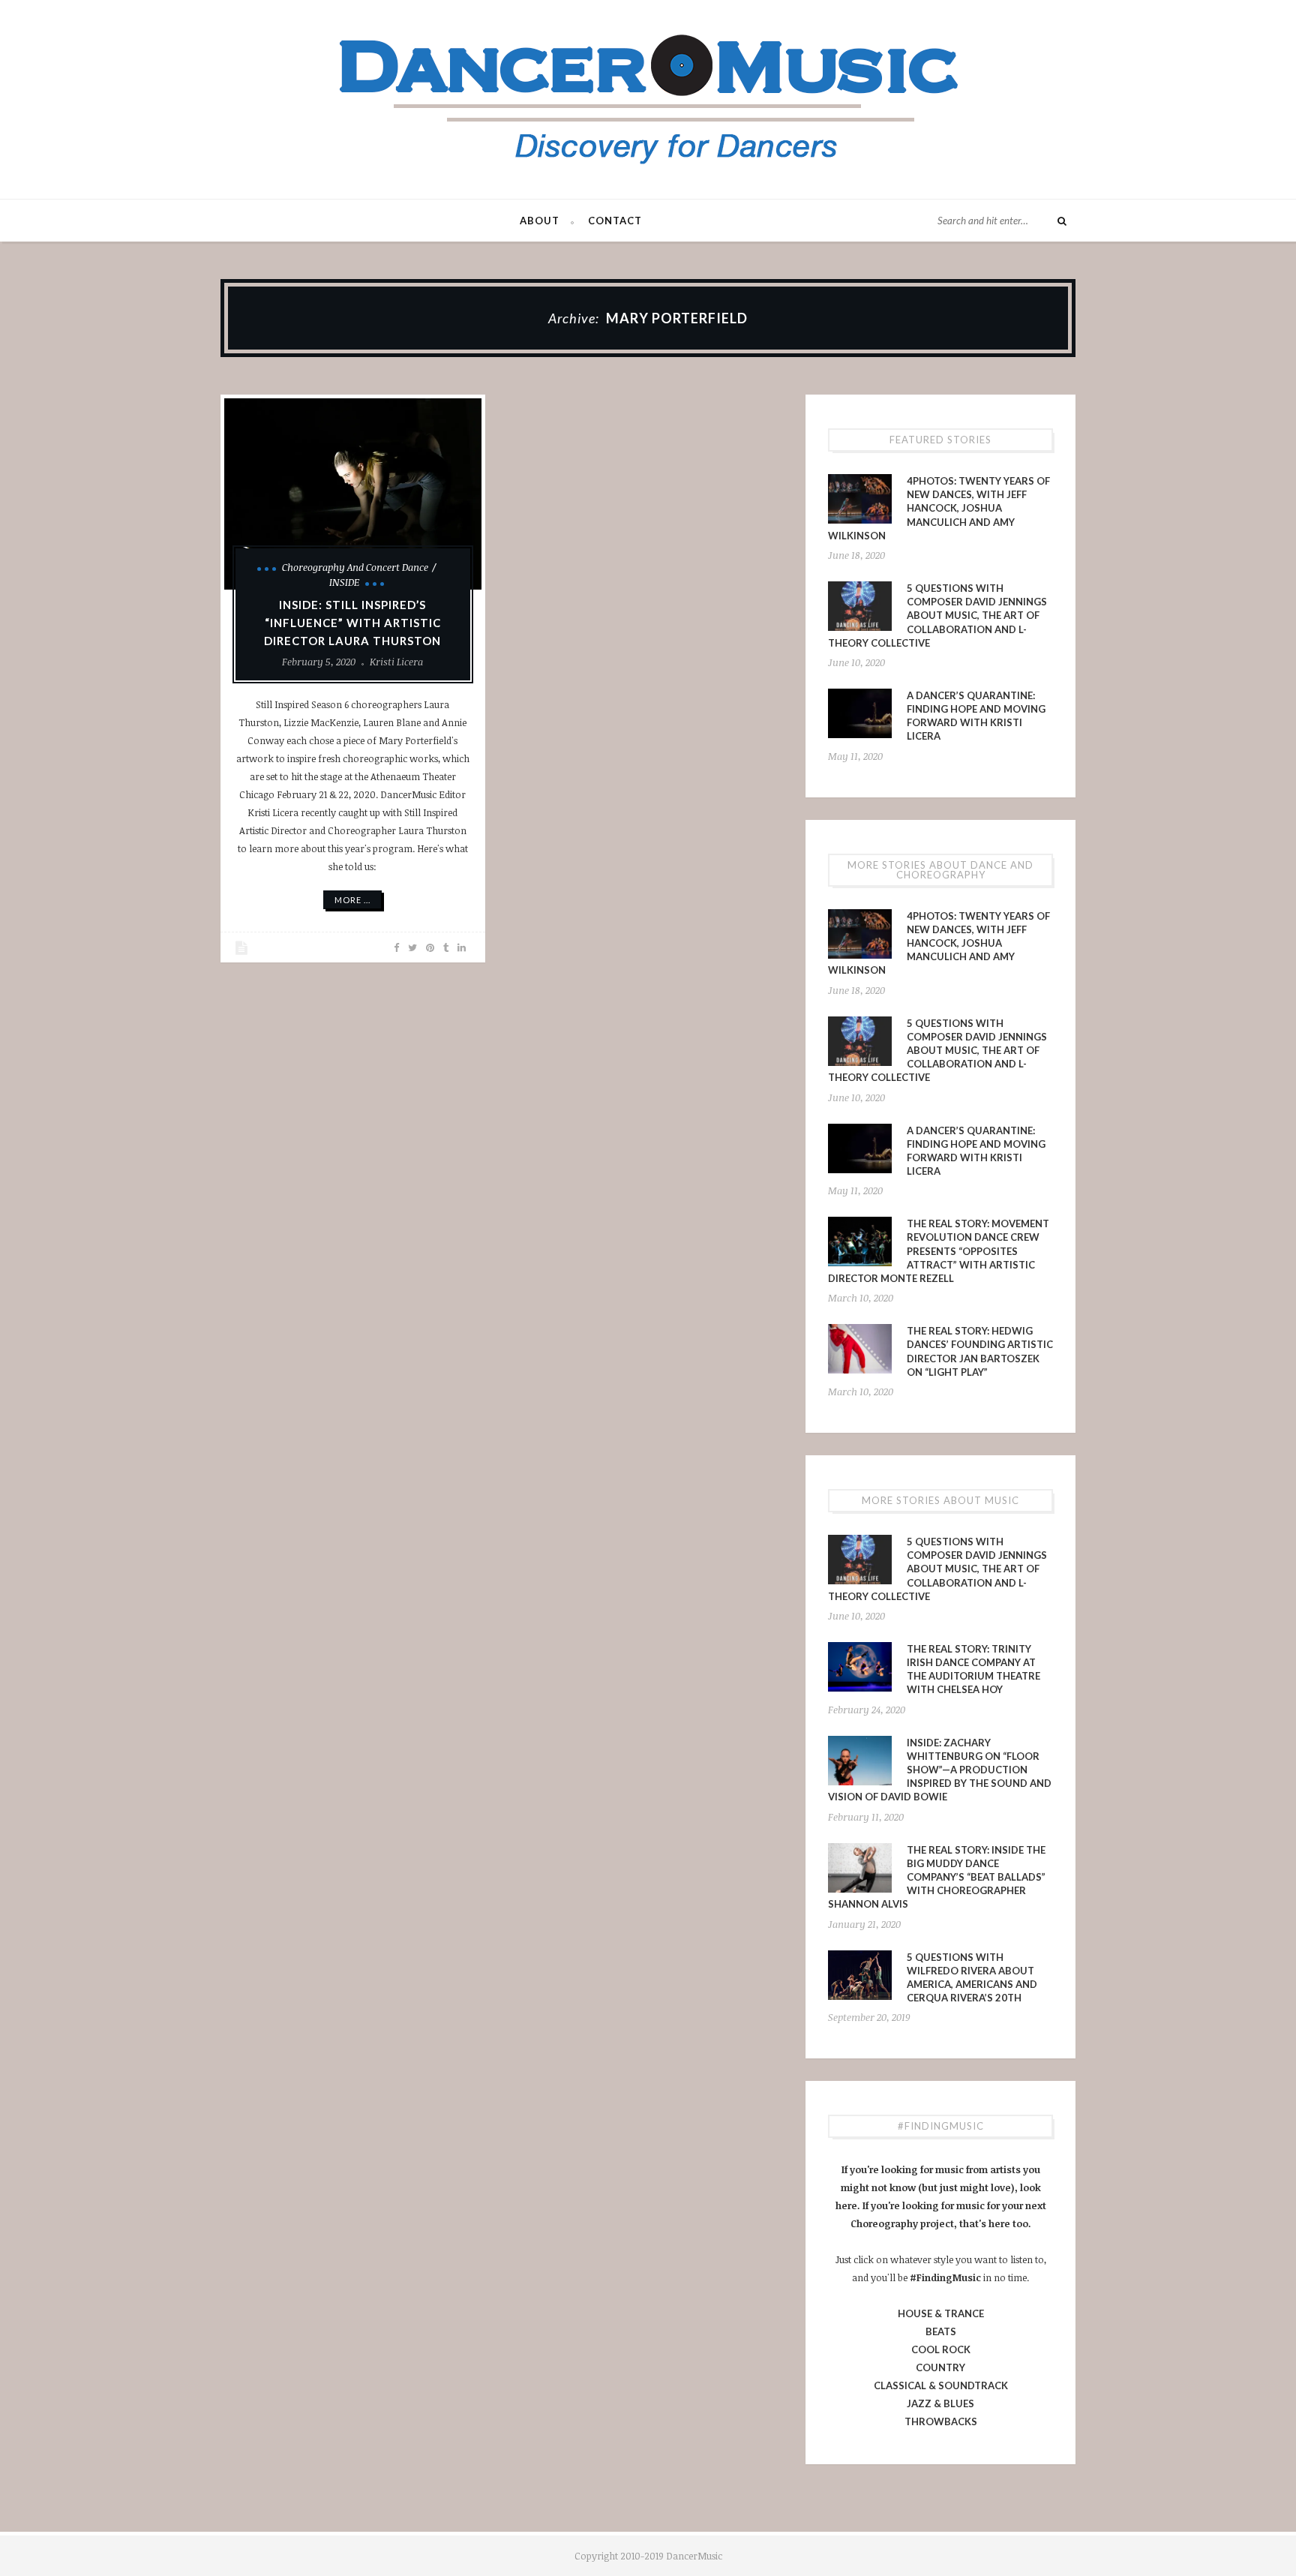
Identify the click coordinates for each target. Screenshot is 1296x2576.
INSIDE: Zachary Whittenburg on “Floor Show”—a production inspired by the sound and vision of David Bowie (940, 1770)
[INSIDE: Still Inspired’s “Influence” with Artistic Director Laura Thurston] (353, 494)
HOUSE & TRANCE (941, 2313)
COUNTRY (940, 2367)
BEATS (941, 2331)
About (540, 221)
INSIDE (344, 582)
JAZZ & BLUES (940, 2403)
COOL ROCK (941, 2349)
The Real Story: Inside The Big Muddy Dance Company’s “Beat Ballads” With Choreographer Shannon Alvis (937, 1877)
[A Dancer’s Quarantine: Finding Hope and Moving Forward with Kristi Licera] (860, 713)
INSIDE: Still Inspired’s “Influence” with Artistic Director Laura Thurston (352, 623)
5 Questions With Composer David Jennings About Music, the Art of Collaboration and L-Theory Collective (937, 615)
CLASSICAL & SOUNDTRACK (941, 2385)
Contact (615, 221)
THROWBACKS (941, 2421)
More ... (352, 900)
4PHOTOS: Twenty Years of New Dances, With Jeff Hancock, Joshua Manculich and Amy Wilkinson (939, 508)
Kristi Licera (396, 662)
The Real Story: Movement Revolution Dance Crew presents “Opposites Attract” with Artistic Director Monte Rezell (939, 1251)
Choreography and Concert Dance (355, 567)
